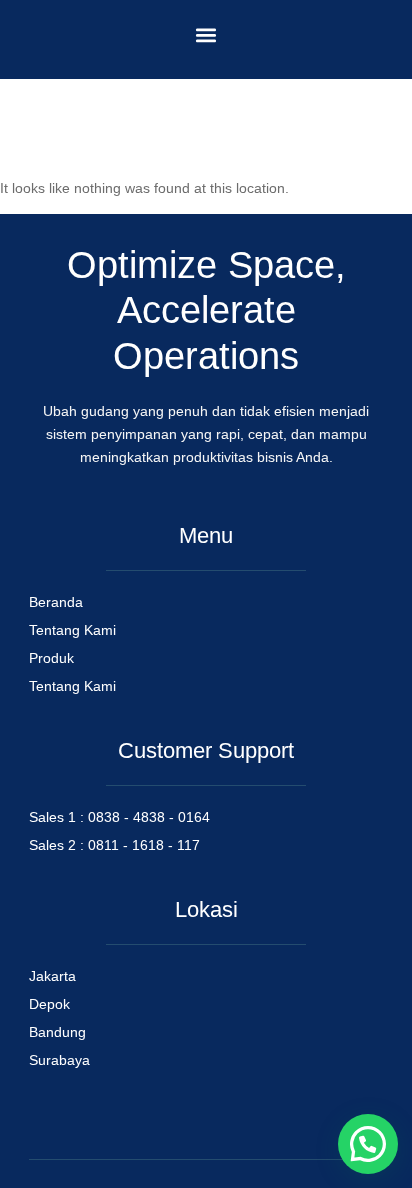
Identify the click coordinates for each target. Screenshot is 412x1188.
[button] (206, 34)
